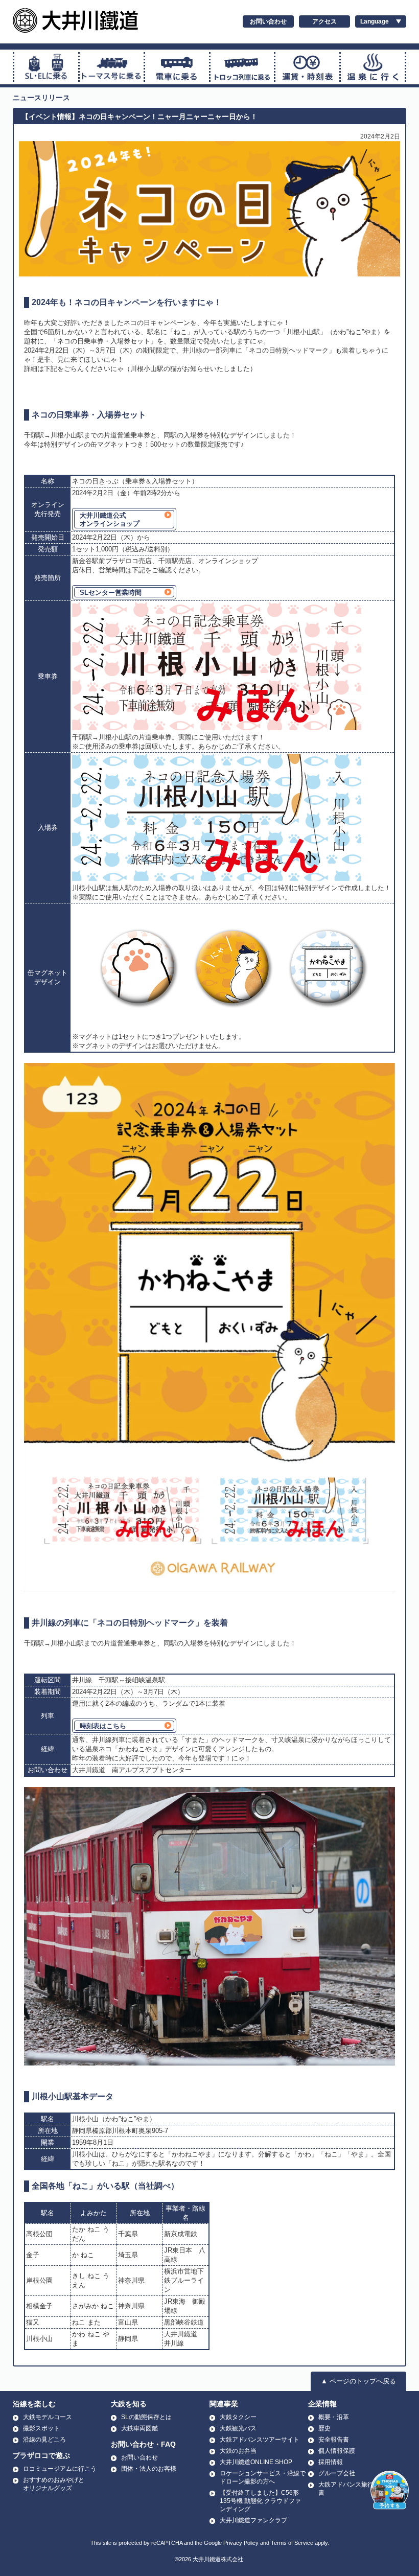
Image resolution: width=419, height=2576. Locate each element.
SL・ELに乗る (46, 67)
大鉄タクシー (238, 2417)
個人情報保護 (337, 2451)
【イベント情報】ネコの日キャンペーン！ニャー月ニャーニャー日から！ (139, 117)
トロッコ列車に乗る (242, 67)
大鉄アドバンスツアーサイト (260, 2440)
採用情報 (331, 2462)
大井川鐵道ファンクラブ (253, 2520)
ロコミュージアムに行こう (60, 2469)
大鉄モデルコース (48, 2417)
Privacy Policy (241, 2543)
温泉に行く (373, 67)
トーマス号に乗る (112, 67)
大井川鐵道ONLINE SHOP (256, 2462)
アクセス (324, 21)
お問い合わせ (268, 21)
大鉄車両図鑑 (139, 2428)
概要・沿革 (334, 2417)
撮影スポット (41, 2428)
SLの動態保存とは (146, 2417)
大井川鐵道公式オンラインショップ (110, 519)
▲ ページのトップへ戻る (358, 2381)
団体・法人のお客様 (149, 2469)
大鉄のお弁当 (238, 2451)
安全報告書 (334, 2440)
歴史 (324, 2428)
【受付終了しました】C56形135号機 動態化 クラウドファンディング (260, 2501)
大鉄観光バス (238, 2428)
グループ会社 (337, 2473)
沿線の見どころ (44, 2440)
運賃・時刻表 (307, 67)
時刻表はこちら (103, 1726)
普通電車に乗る (177, 67)
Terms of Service (292, 2543)
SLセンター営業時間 (111, 593)
